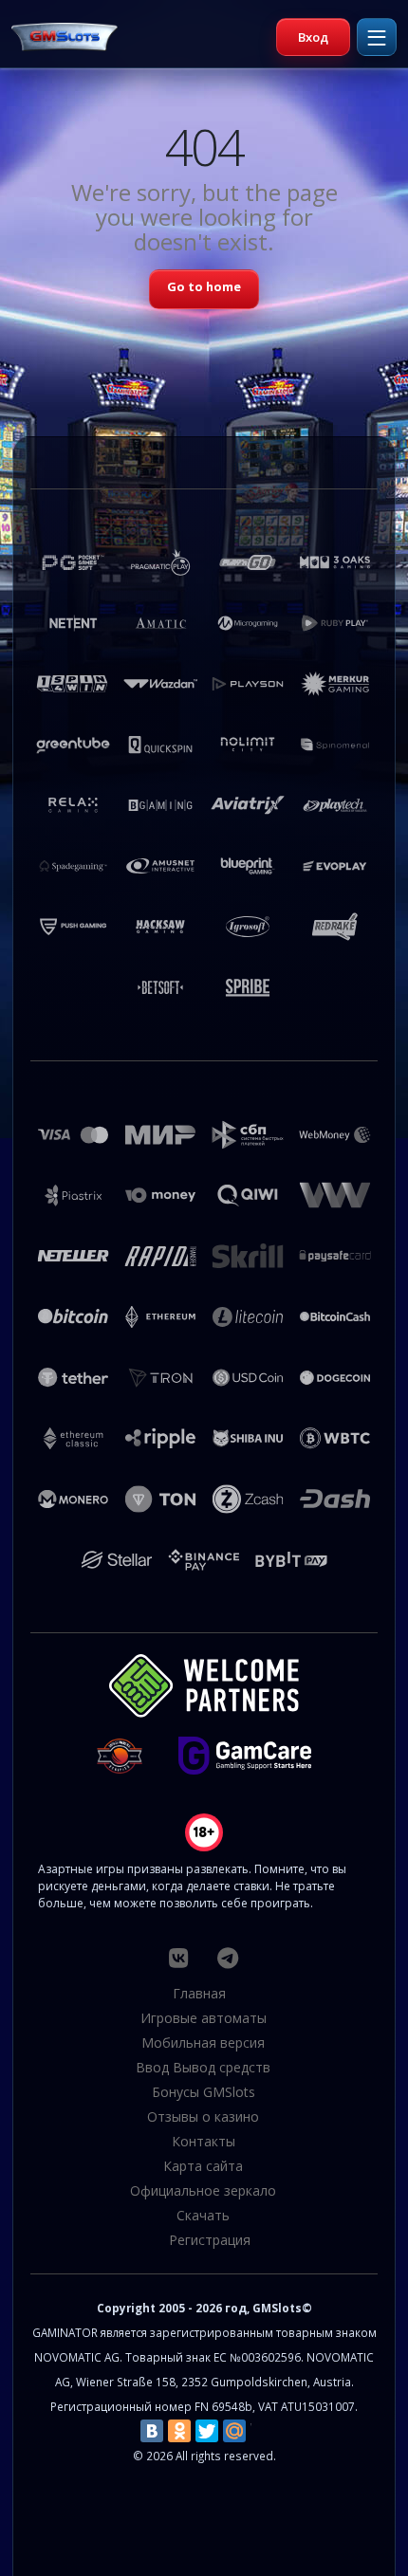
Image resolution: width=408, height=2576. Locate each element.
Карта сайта (203, 2166)
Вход (313, 37)
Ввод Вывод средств (203, 2067)
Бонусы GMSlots (204, 2092)
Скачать (203, 2215)
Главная (199, 1993)
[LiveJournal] (262, 2431)
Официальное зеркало (203, 2190)
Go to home (204, 286)
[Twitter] (207, 2431)
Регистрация (210, 2240)
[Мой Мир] (234, 2431)
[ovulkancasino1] (178, 1958)
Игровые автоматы (204, 2018)
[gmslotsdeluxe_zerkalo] (228, 1958)
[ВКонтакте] (152, 2431)
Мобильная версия (203, 2042)
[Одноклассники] (179, 2431)
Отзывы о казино (203, 2116)
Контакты (204, 2141)
